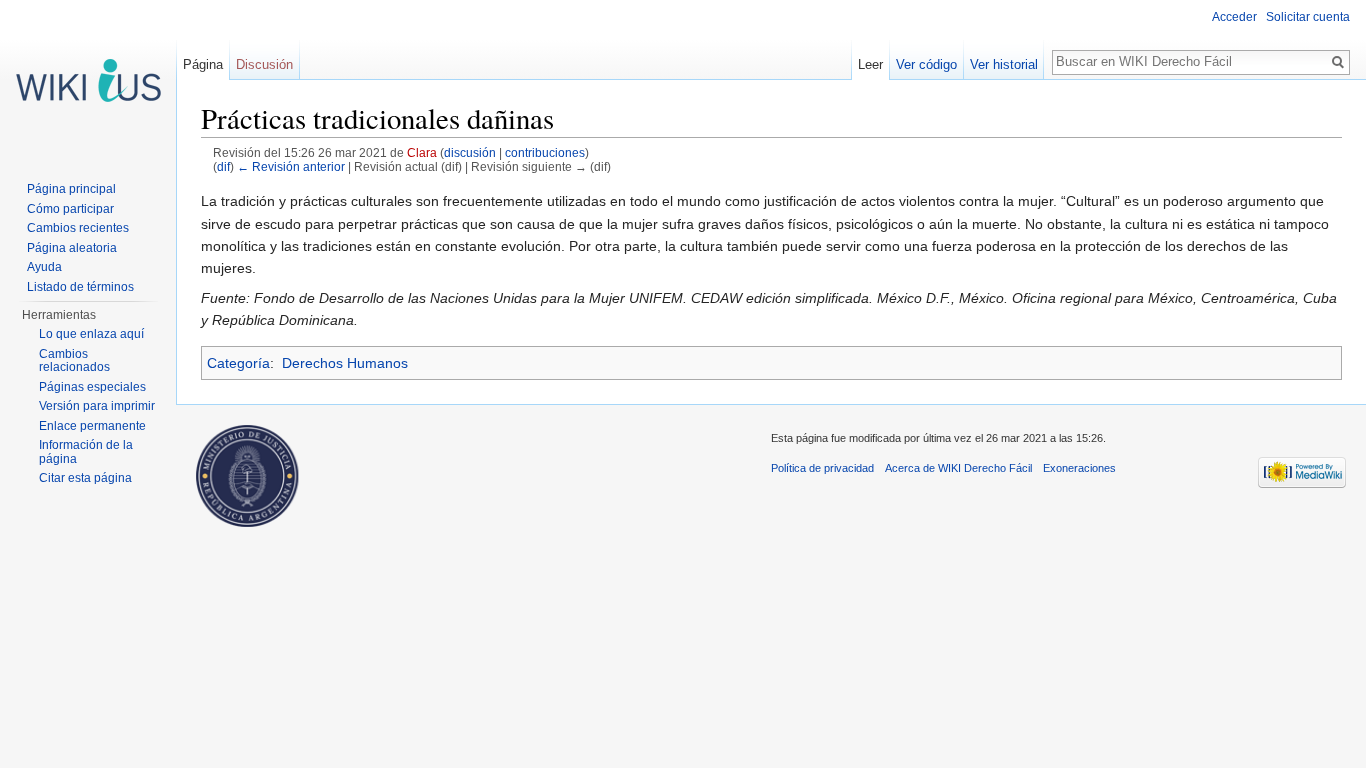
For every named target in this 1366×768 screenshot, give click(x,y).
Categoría (238, 363)
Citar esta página (85, 478)
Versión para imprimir (97, 406)
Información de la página (86, 452)
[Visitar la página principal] (88, 80)
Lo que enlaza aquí (91, 334)
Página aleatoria (72, 248)
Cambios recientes (78, 228)
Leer (870, 64)
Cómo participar (70, 209)
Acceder (1234, 17)
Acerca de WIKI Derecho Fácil (958, 468)
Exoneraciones (1079, 468)
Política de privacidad (822, 468)
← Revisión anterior (291, 166)
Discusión (264, 64)
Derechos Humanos (345, 363)
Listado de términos (80, 287)
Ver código (926, 64)
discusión (470, 152)
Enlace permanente (92, 426)
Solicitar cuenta (1308, 17)
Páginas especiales (92, 387)
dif (223, 166)
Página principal (71, 189)
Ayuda (44, 267)
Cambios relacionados (74, 361)
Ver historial (1004, 64)
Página (203, 64)
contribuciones (545, 152)
